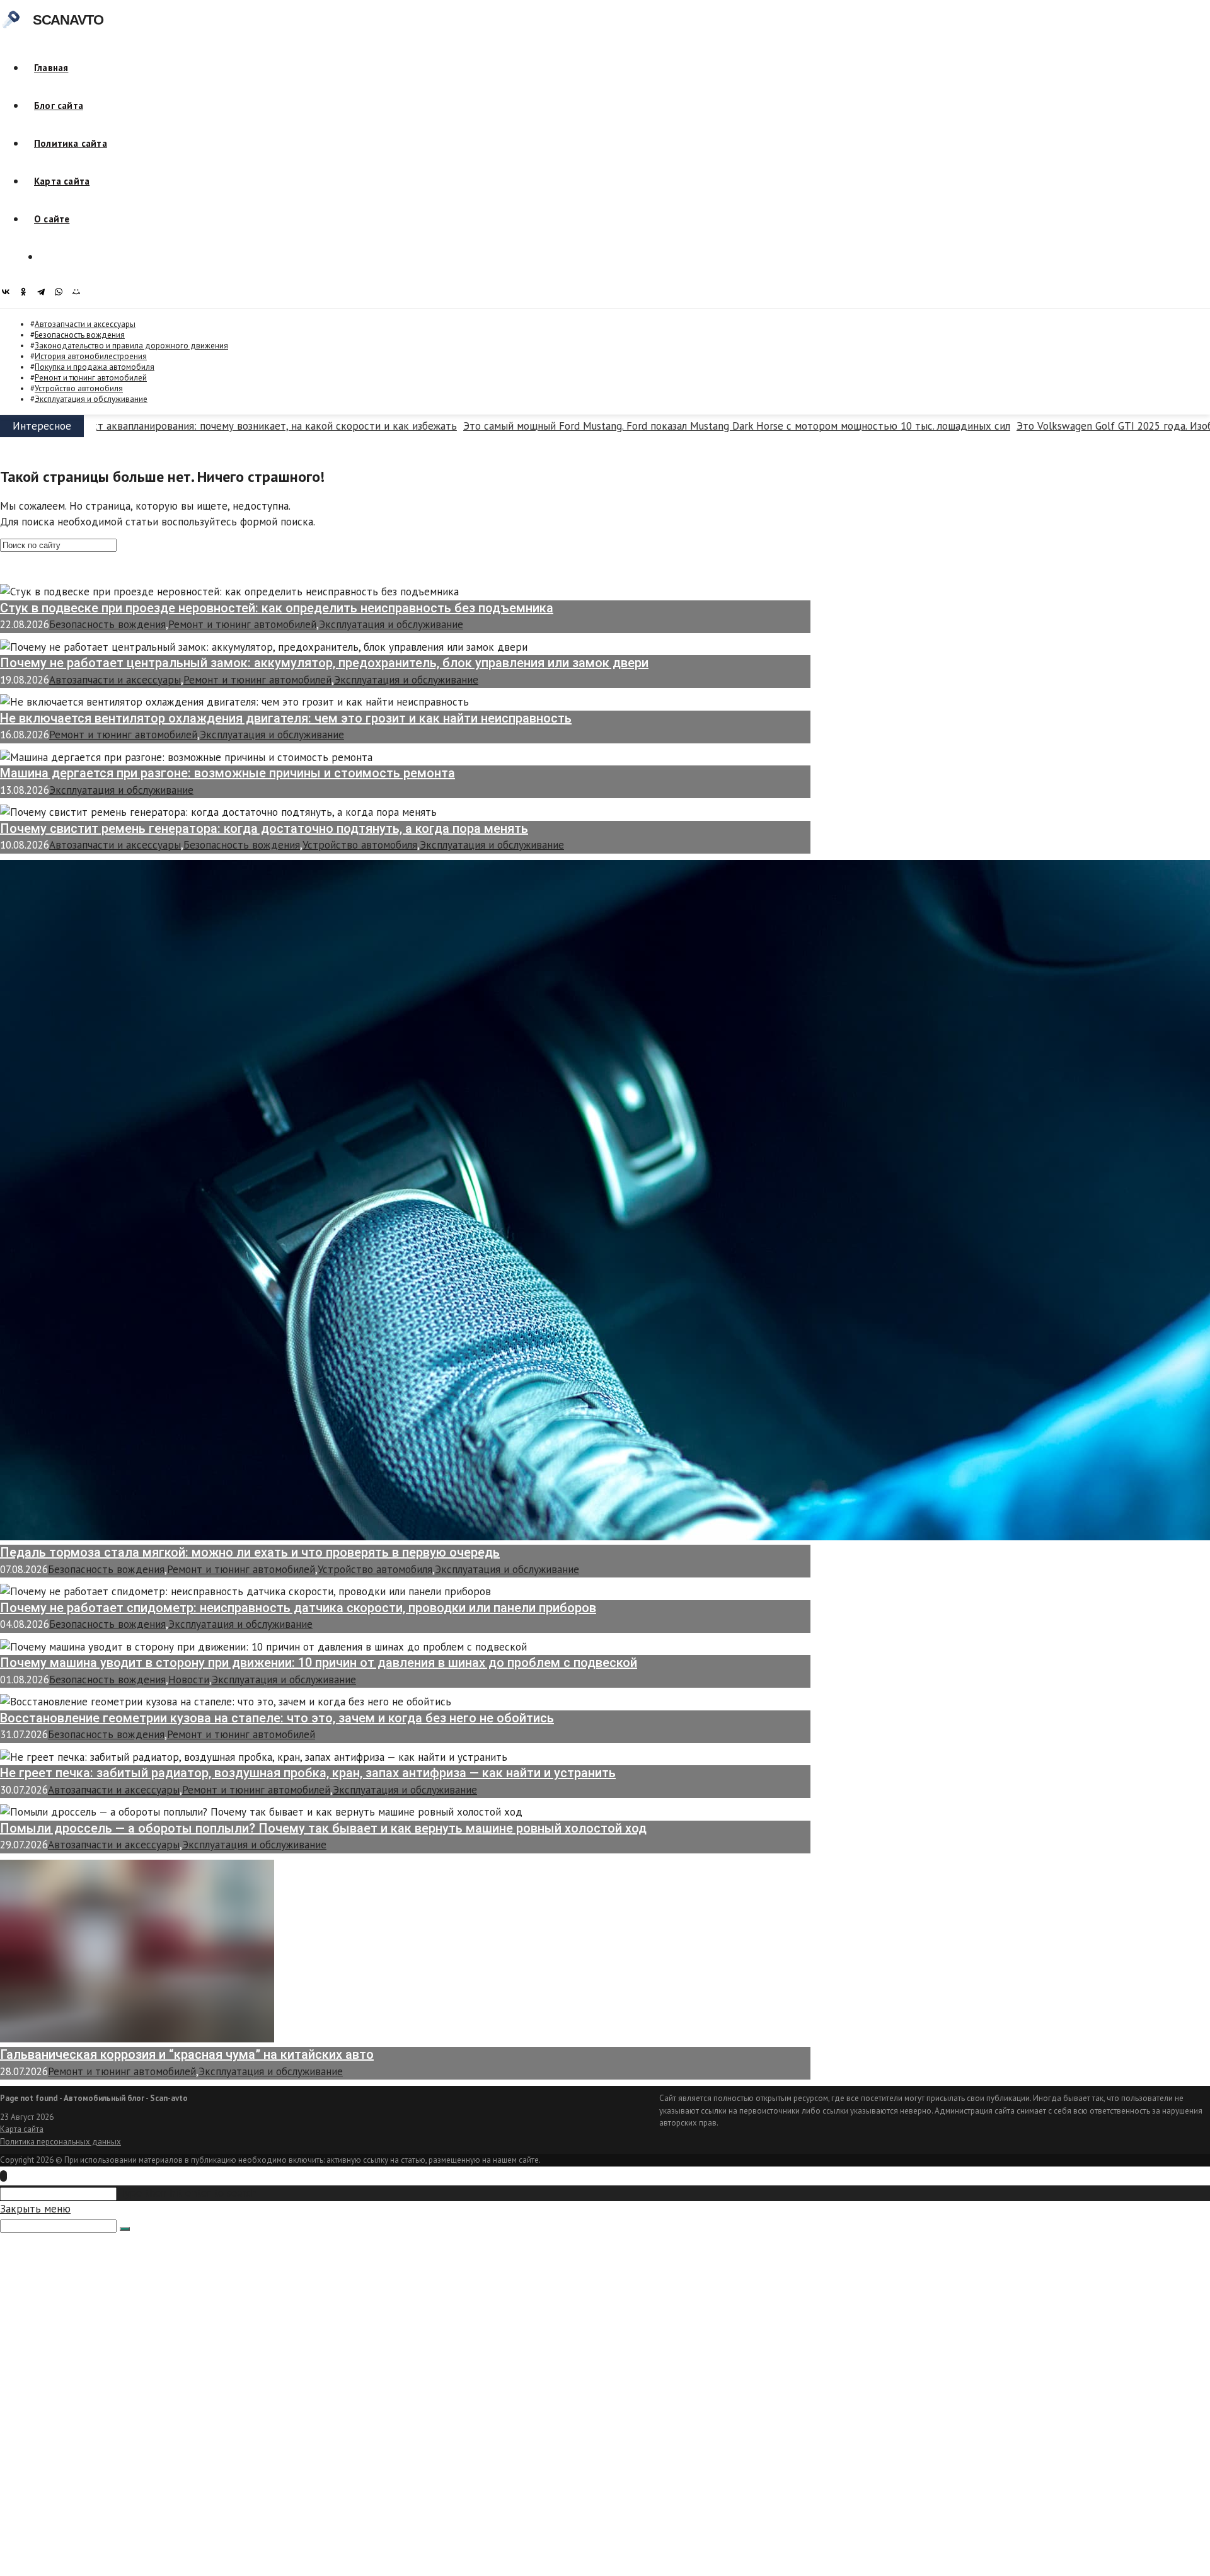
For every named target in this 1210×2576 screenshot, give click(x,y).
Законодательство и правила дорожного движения (131, 346)
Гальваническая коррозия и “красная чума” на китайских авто (187, 2054)
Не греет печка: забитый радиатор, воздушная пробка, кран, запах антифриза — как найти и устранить (308, 1773)
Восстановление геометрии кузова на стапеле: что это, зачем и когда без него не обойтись (277, 1718)
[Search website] (49, 257)
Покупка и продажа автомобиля (95, 367)
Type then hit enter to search (188, 2193)
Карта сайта (22, 2129)
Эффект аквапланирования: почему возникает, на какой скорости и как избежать (219, 426)
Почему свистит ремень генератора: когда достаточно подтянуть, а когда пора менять (264, 828)
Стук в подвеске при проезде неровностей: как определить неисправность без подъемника (277, 608)
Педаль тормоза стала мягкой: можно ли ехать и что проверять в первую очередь (250, 1552)
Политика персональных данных (60, 2142)
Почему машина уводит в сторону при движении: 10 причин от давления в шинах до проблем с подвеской (319, 1663)
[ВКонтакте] (9, 292)
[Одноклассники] (26, 292)
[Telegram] (44, 292)
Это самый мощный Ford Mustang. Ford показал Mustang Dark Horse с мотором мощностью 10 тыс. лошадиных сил (694, 426)
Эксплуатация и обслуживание (91, 399)
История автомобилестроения (91, 356)
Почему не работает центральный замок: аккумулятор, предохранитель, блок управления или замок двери (324, 663)
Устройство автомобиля (79, 388)
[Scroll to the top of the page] (3, 2176)
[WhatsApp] (62, 292)
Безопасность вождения (80, 335)
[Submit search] (125, 2229)
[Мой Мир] (79, 292)
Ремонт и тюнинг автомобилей (91, 378)
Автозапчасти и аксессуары (85, 324)
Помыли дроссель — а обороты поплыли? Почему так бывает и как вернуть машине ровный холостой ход (323, 1828)
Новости (189, 1680)
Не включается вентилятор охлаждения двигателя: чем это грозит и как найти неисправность (286, 718)
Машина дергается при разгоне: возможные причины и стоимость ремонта (228, 773)
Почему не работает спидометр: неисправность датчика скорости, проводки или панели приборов (298, 1608)
